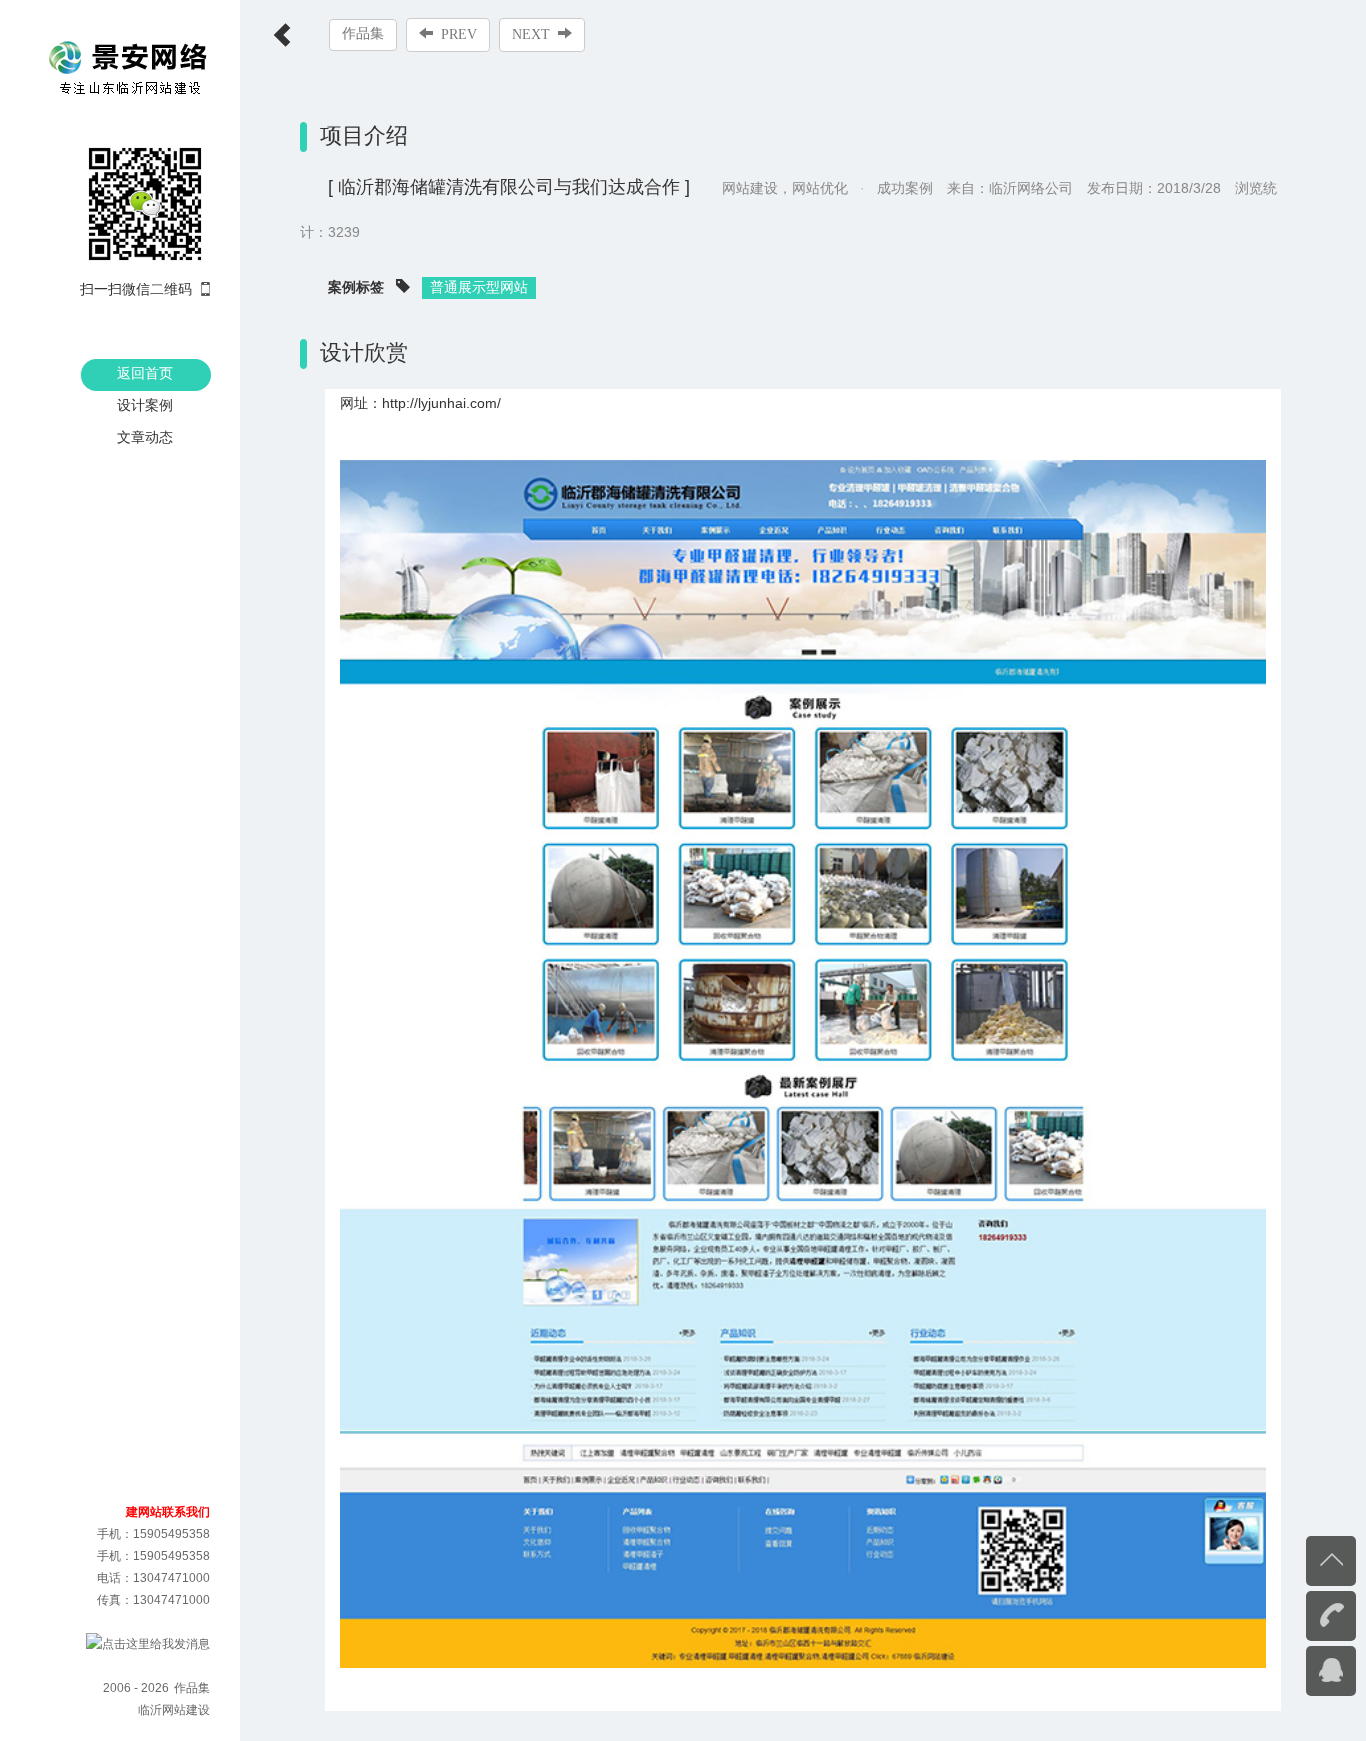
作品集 (363, 33)
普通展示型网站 (479, 287)
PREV (459, 34)
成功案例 (905, 188)
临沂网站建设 (174, 1710)
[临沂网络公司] (129, 68)
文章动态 (145, 437)
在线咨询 (1291, 1669)
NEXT (531, 34)
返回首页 (145, 373)
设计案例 (145, 405)
